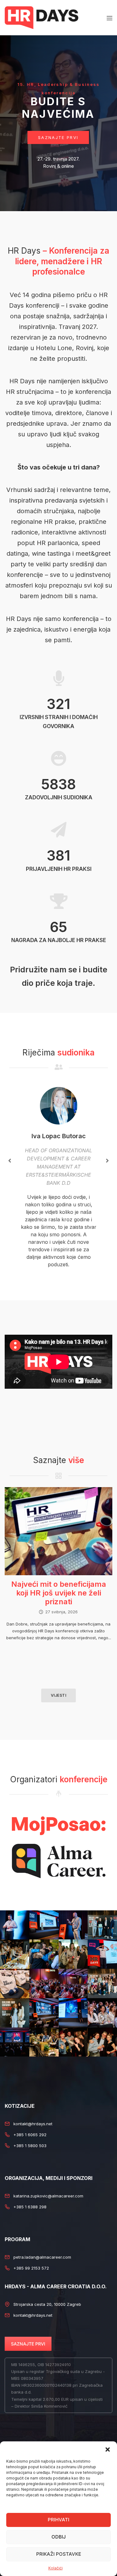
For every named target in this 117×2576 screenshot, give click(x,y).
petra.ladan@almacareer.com (42, 2257)
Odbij (59, 2537)
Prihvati (58, 2520)
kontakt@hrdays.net (33, 2124)
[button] (108, 2449)
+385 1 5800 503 (30, 2146)
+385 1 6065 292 (30, 2135)
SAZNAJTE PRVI (28, 2344)
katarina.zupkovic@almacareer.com (48, 2196)
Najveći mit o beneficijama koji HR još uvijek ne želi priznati (59, 1593)
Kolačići (56, 2568)
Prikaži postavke (59, 2554)
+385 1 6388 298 (30, 2207)
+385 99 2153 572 (31, 2268)
